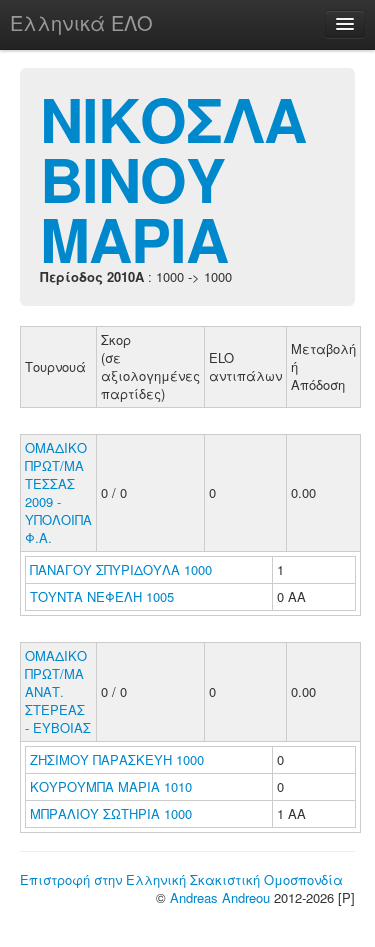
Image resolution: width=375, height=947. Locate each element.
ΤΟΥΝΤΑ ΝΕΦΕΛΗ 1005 (102, 596)
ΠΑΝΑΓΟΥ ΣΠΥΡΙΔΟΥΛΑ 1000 (121, 569)
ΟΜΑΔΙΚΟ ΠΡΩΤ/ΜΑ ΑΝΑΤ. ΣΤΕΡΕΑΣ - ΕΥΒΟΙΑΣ (58, 691)
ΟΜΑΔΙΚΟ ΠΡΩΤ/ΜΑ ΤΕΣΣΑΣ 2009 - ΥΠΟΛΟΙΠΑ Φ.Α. (58, 492)
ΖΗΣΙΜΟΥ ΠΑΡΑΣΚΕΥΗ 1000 (117, 759)
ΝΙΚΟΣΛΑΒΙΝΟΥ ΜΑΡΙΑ (173, 178)
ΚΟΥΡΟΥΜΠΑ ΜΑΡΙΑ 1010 (111, 786)
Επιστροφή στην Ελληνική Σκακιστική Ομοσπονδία (181, 879)
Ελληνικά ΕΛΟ (81, 22)
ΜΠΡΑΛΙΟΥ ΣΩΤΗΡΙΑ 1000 (111, 813)
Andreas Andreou (220, 897)
